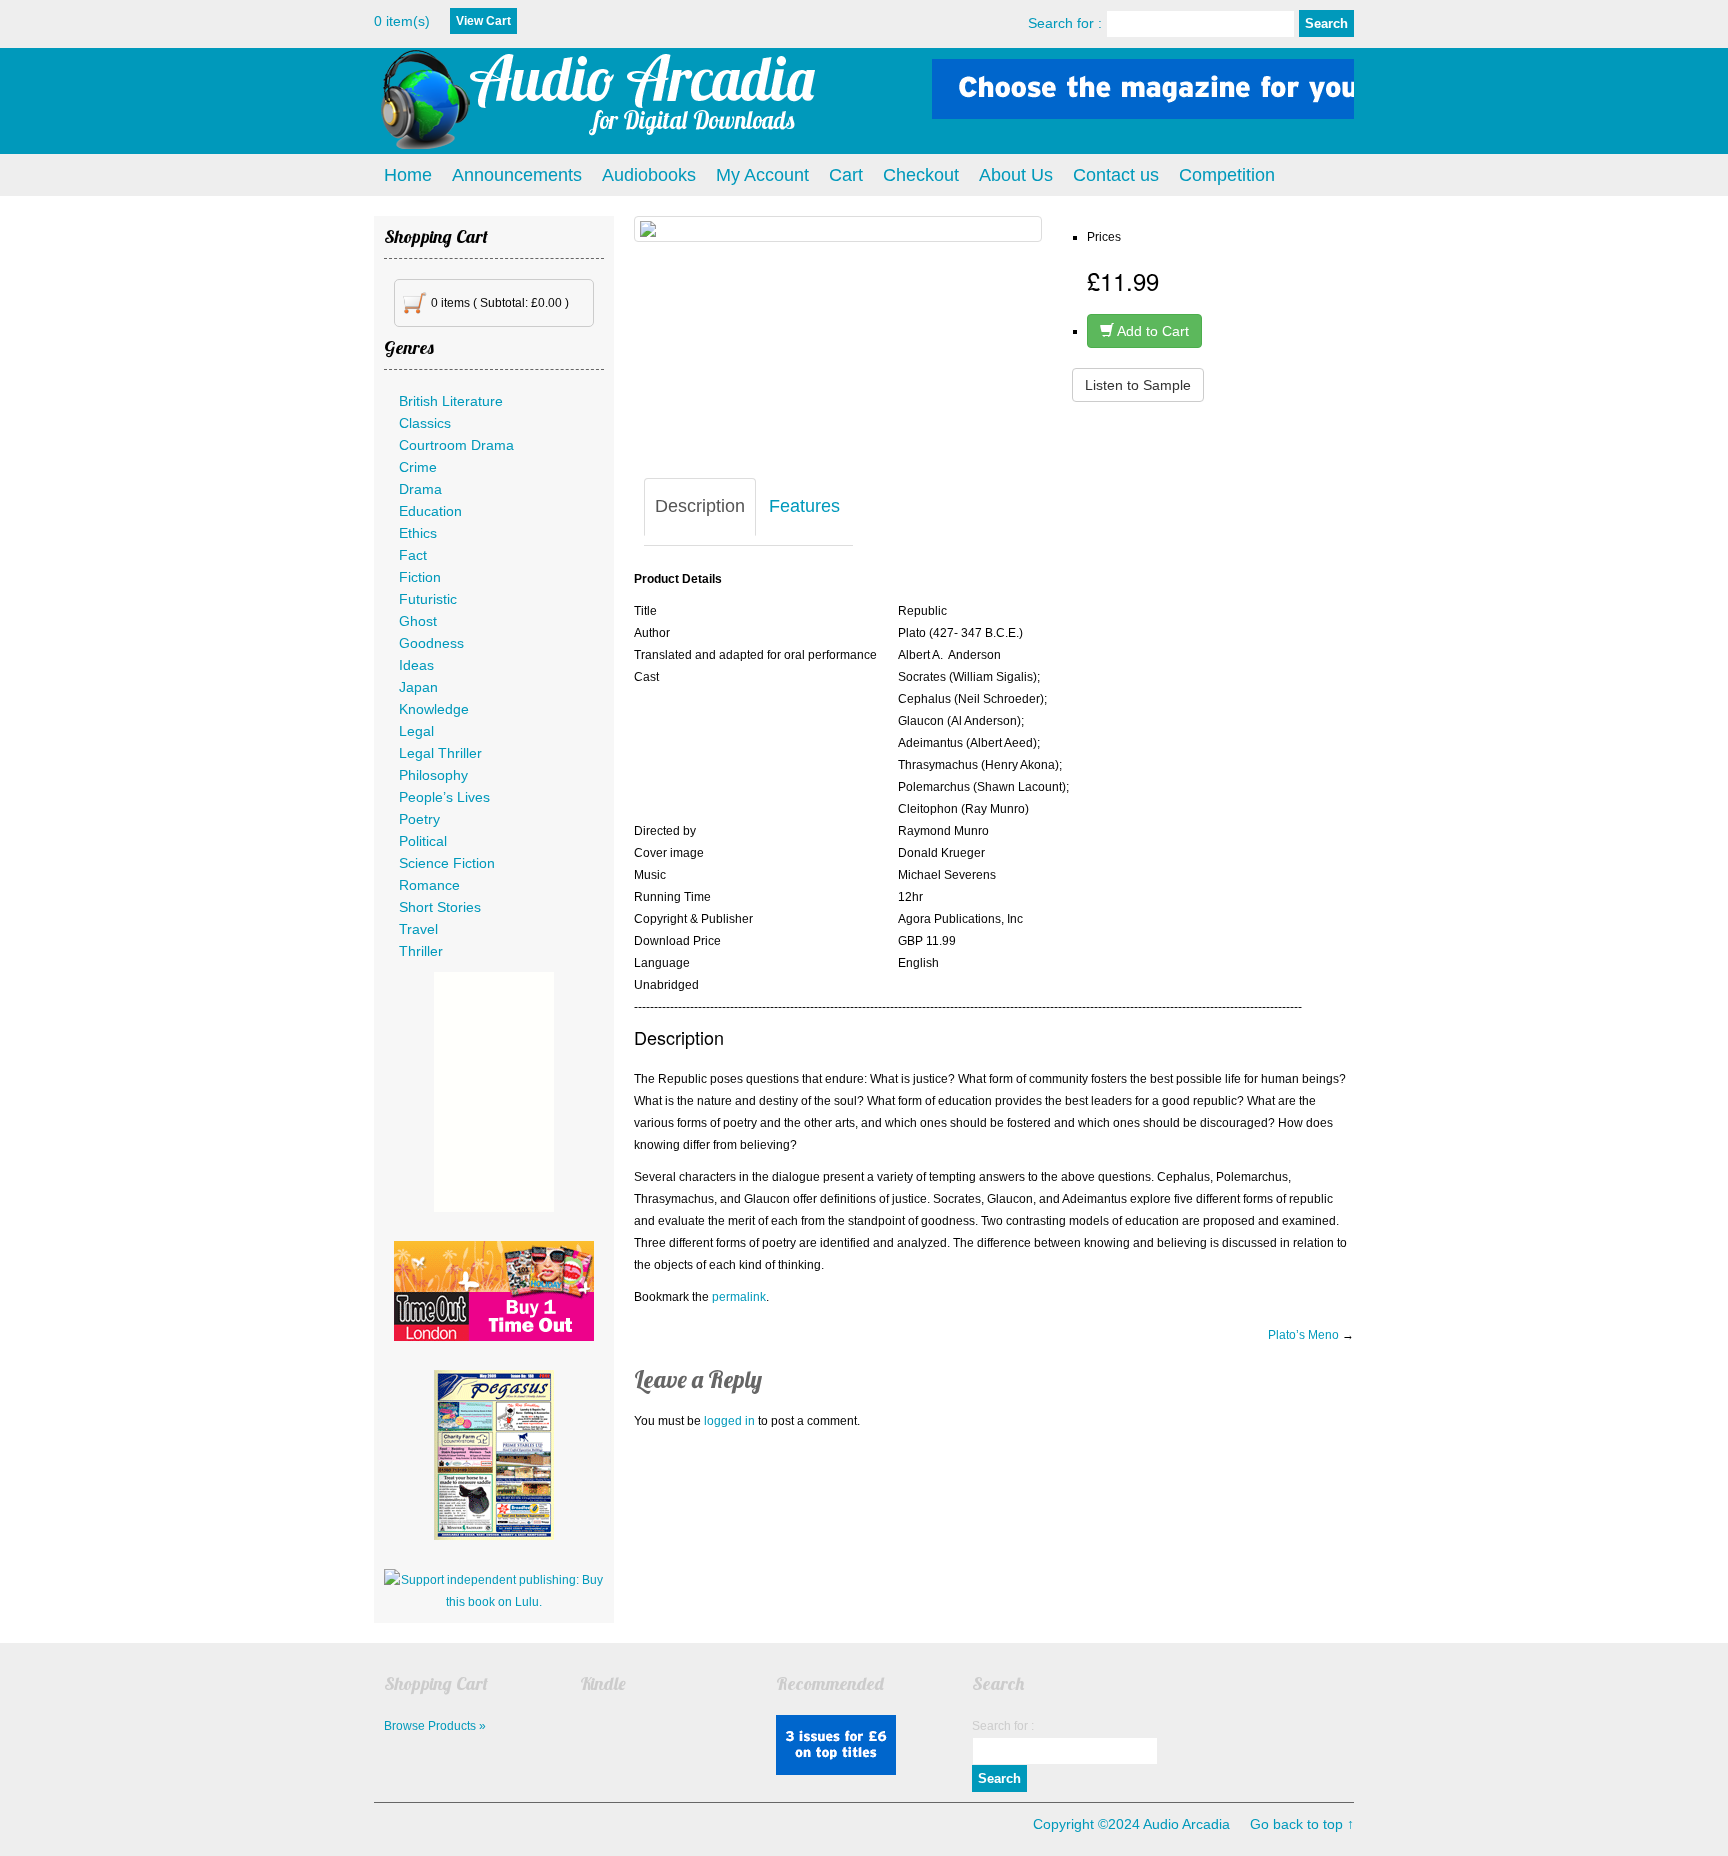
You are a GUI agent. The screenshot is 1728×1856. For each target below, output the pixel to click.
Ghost (418, 621)
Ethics (418, 533)
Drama (420, 489)
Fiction (420, 577)
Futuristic (428, 599)
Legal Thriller (440, 753)
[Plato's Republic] (838, 229)
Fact (413, 555)
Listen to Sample (1138, 385)
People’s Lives (444, 797)
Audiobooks (649, 175)
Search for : (1065, 23)
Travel (418, 929)
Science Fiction (447, 863)
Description (700, 506)
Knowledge (434, 709)
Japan (418, 687)
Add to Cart (1151, 331)
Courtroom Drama (456, 445)
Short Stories (440, 907)
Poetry (419, 819)
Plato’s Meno (1303, 1335)
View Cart (483, 21)
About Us (1016, 175)
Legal (416, 731)
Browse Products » (435, 1726)
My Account (762, 175)
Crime (418, 467)
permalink (739, 1297)
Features (804, 506)
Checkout (921, 175)
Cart (846, 175)
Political (423, 841)
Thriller (421, 951)
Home (408, 175)
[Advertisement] (494, 1092)
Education (430, 511)
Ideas (416, 665)
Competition (1227, 175)
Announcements (517, 175)
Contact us (1116, 175)
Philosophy (433, 775)
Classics (425, 423)
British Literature (451, 401)
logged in (729, 1421)
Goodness (431, 643)
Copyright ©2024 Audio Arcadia (1131, 1824)
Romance (429, 885)
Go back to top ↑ (1302, 1824)
